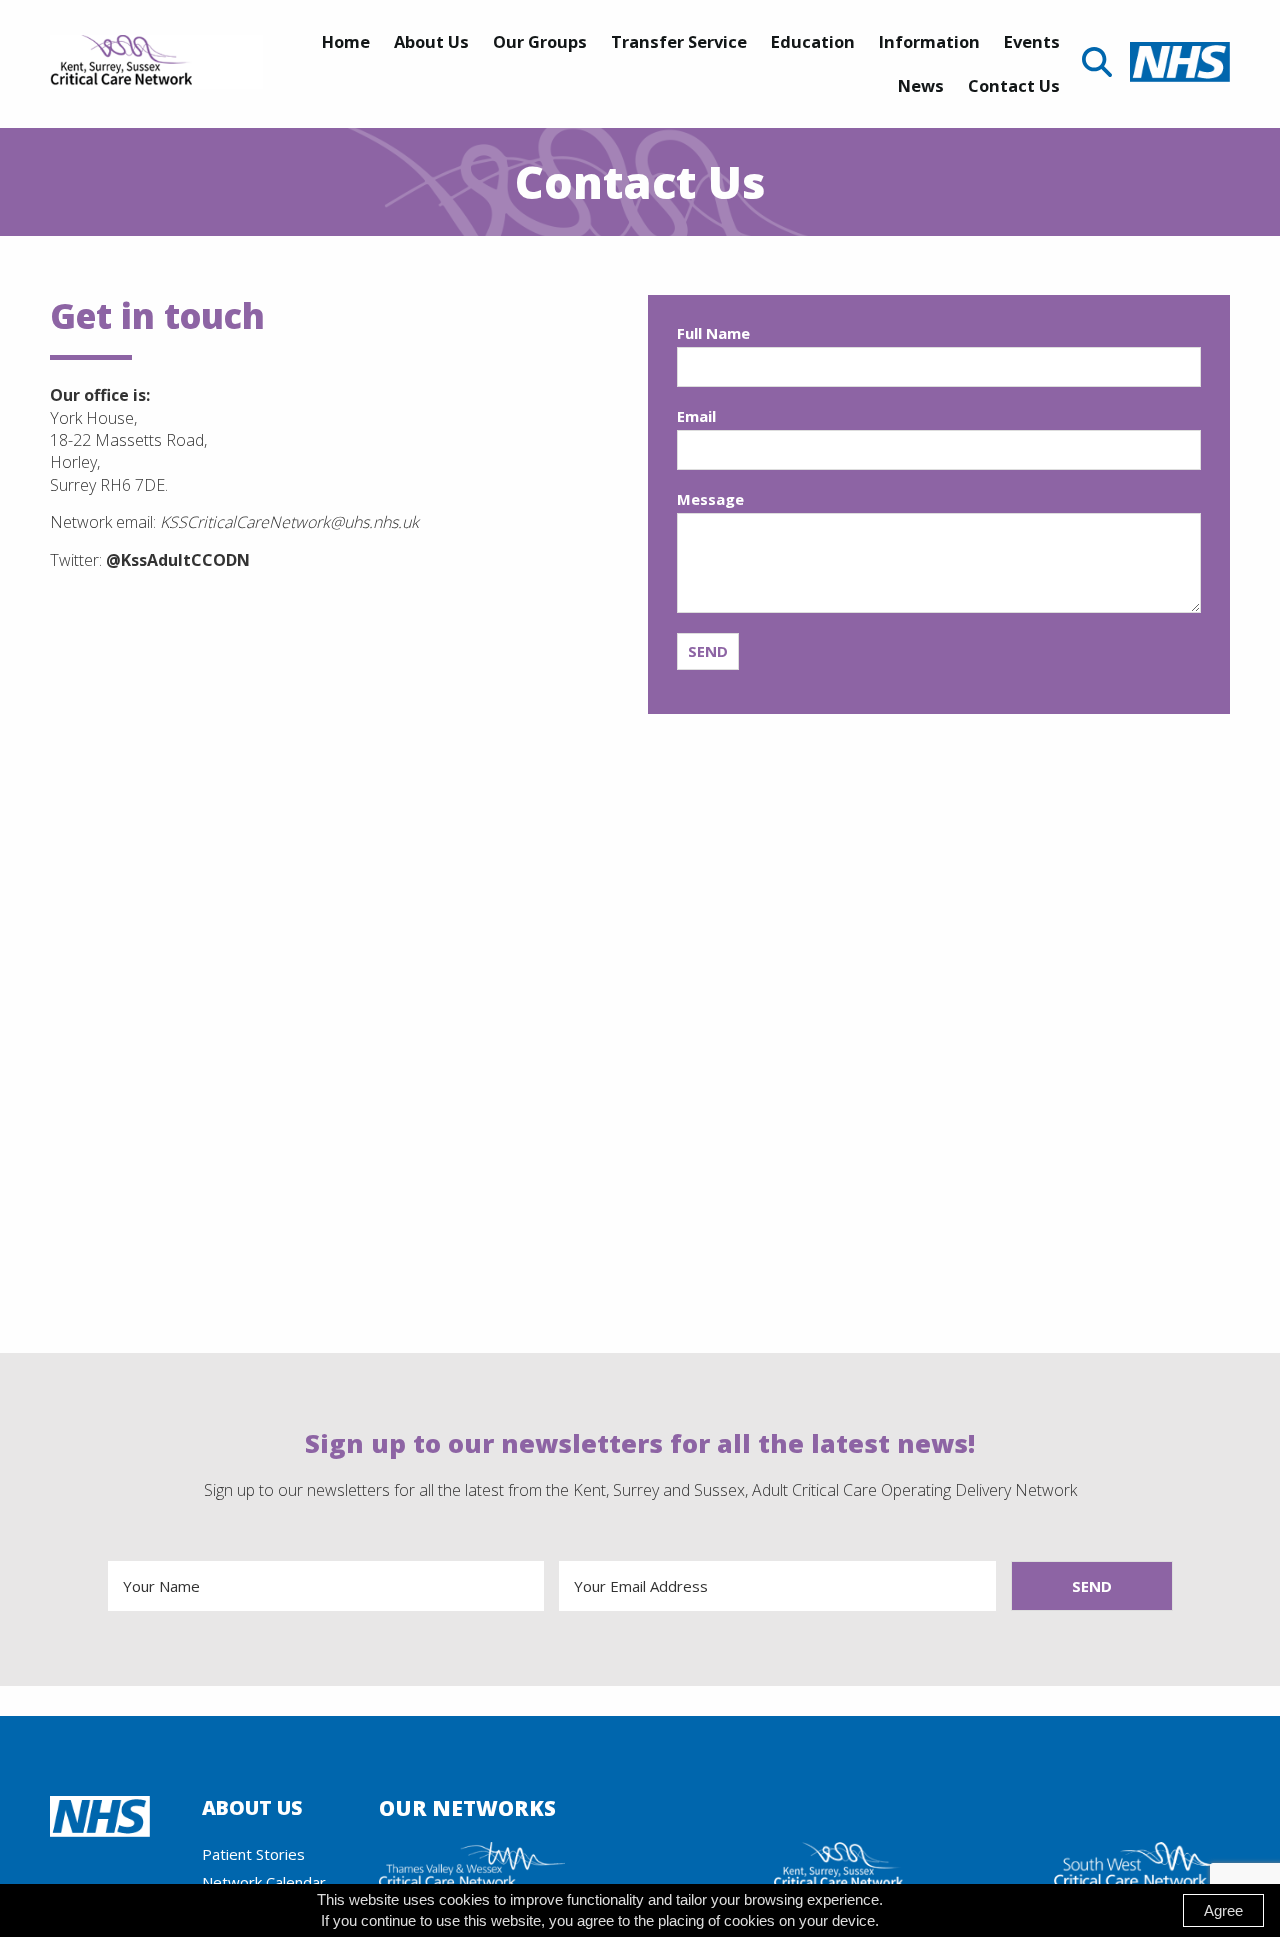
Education (813, 41)
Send (708, 651)
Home (346, 41)
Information (929, 41)
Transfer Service (679, 41)
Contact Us (1014, 85)
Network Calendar (264, 1882)
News (921, 85)
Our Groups (540, 41)
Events (1032, 41)
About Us (431, 41)
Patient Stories (253, 1854)
